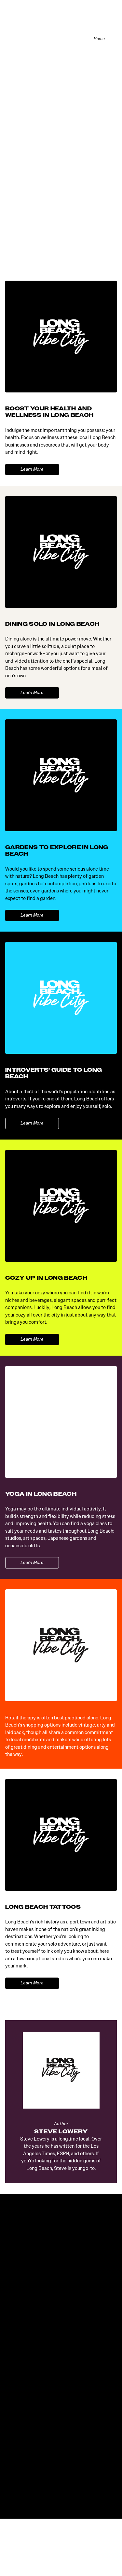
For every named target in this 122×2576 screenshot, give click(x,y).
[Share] (113, 39)
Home (99, 39)
